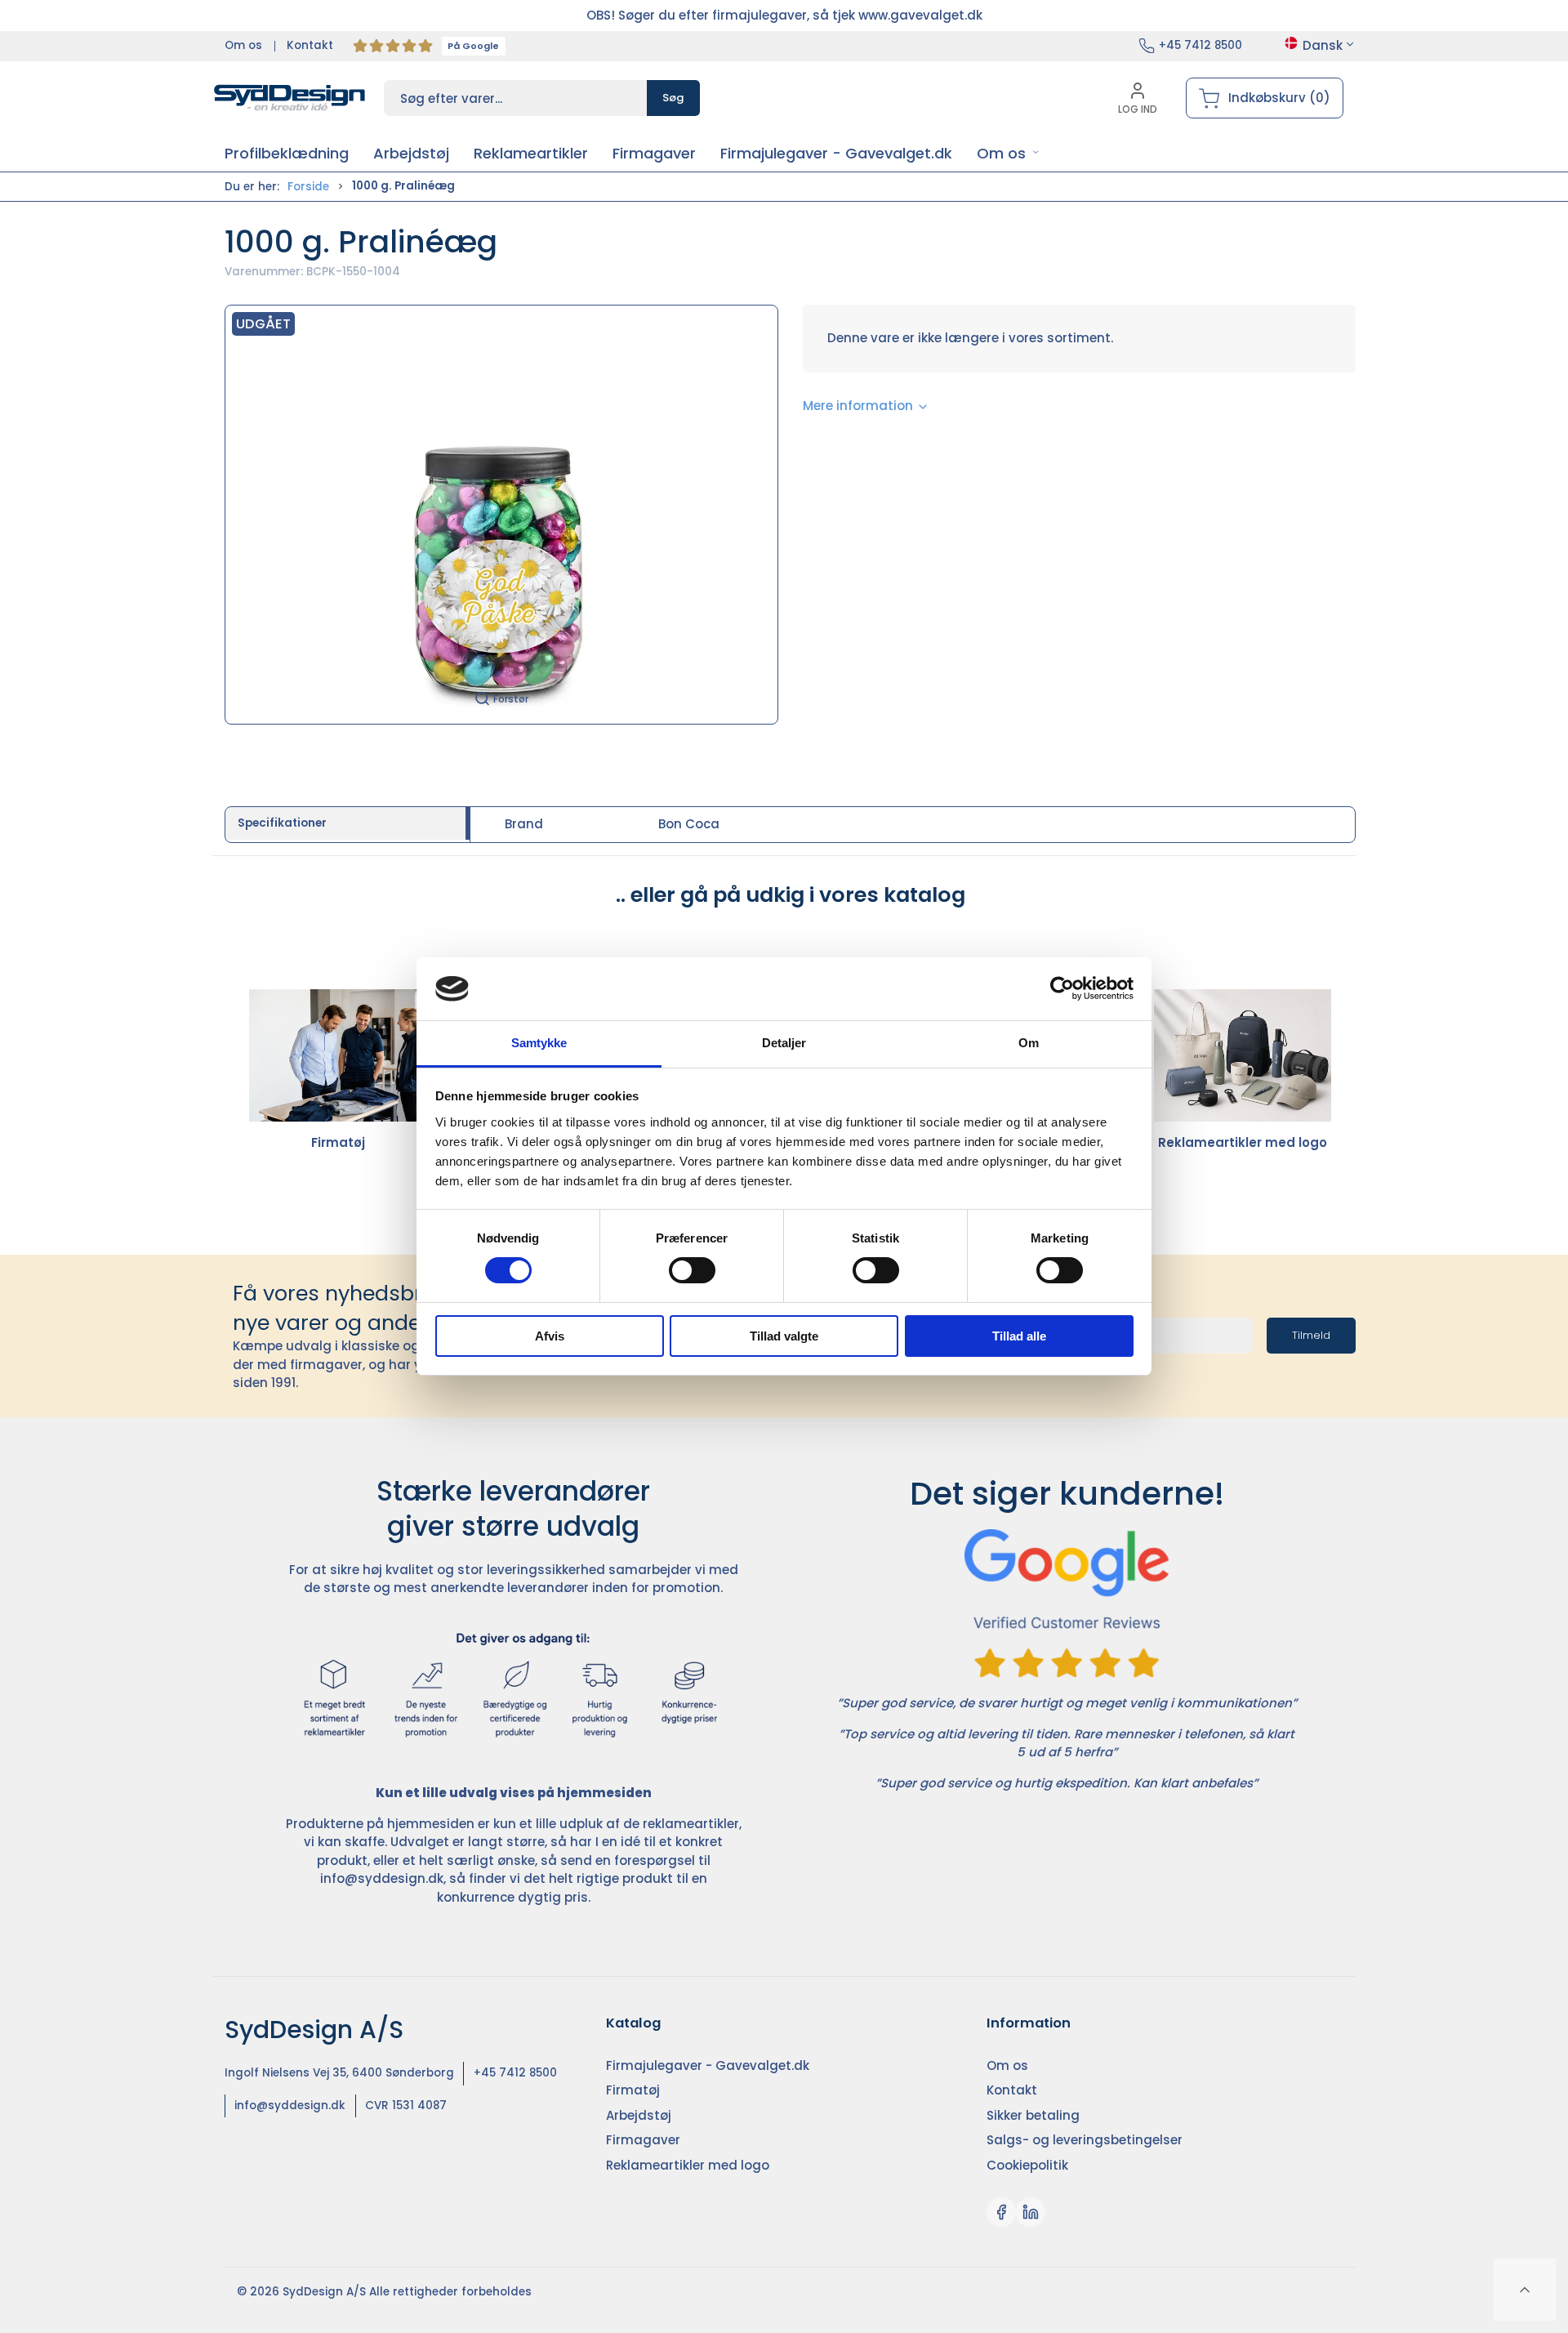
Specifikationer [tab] (282, 823)
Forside (308, 187)
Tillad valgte (784, 1336)
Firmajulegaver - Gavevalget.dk (708, 2065)
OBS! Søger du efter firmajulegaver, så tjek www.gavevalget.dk (784, 15)
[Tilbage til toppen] (1525, 2290)
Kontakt (310, 45)
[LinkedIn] (1031, 2212)
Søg (673, 98)
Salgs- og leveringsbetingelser (1085, 2140)
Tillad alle (1019, 1336)
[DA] (290, 98)
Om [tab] (1029, 1043)
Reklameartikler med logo (1243, 1142)
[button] (1008, 153)
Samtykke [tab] (539, 1043)
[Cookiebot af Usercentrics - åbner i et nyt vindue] (1062, 988)
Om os (243, 45)
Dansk (1323, 45)
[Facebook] (1001, 2212)
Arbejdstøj (639, 2115)
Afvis (550, 1336)
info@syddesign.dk (382, 1878)
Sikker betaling (1033, 2115)
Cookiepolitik (1027, 2165)
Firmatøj (338, 1142)
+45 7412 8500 (1200, 45)
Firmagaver (643, 2140)
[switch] (692, 1270)
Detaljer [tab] (784, 1043)
